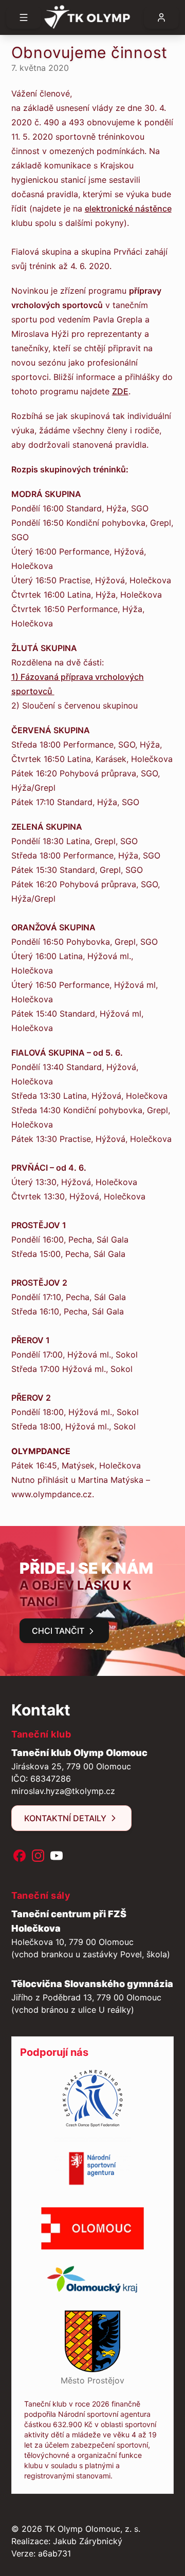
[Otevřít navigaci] (24, 17)
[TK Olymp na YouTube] (57, 1856)
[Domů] (92, 17)
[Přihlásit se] (161, 17)
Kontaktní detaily (65, 1818)
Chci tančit (58, 1631)
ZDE (120, 391)
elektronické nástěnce (128, 208)
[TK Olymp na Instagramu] (38, 1856)
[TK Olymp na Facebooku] (20, 1856)
